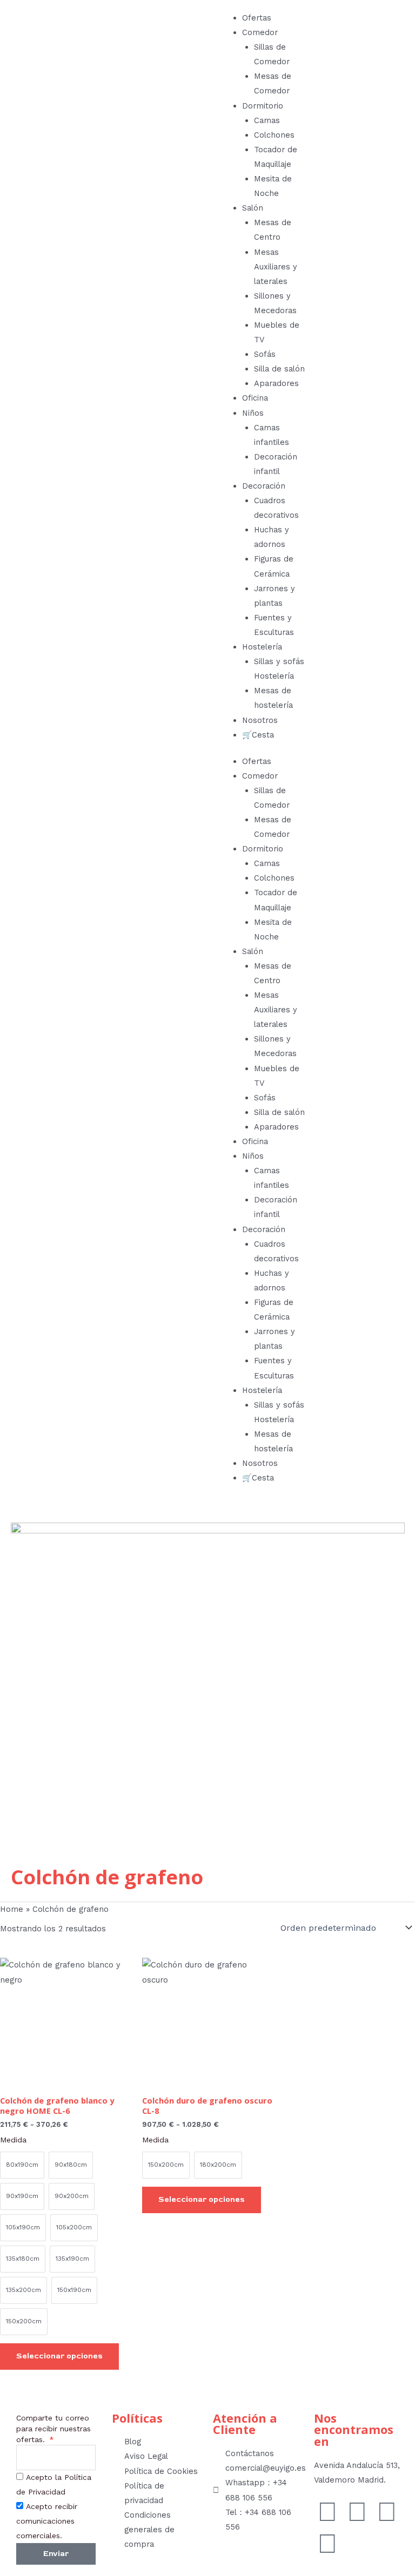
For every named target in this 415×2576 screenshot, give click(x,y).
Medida (13, 2140)
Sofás (265, 354)
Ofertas (257, 18)
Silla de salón (279, 369)
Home (12, 1909)
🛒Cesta (258, 735)
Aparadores (276, 383)
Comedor (260, 32)
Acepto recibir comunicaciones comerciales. (47, 2521)
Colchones (274, 135)
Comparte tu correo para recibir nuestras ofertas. (53, 2429)
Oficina (255, 398)
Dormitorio (263, 106)
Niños (253, 413)
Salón (253, 208)
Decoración (264, 486)
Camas (267, 120)
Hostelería (262, 647)
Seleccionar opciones (59, 2356)
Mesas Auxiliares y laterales (276, 267)
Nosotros (260, 720)
